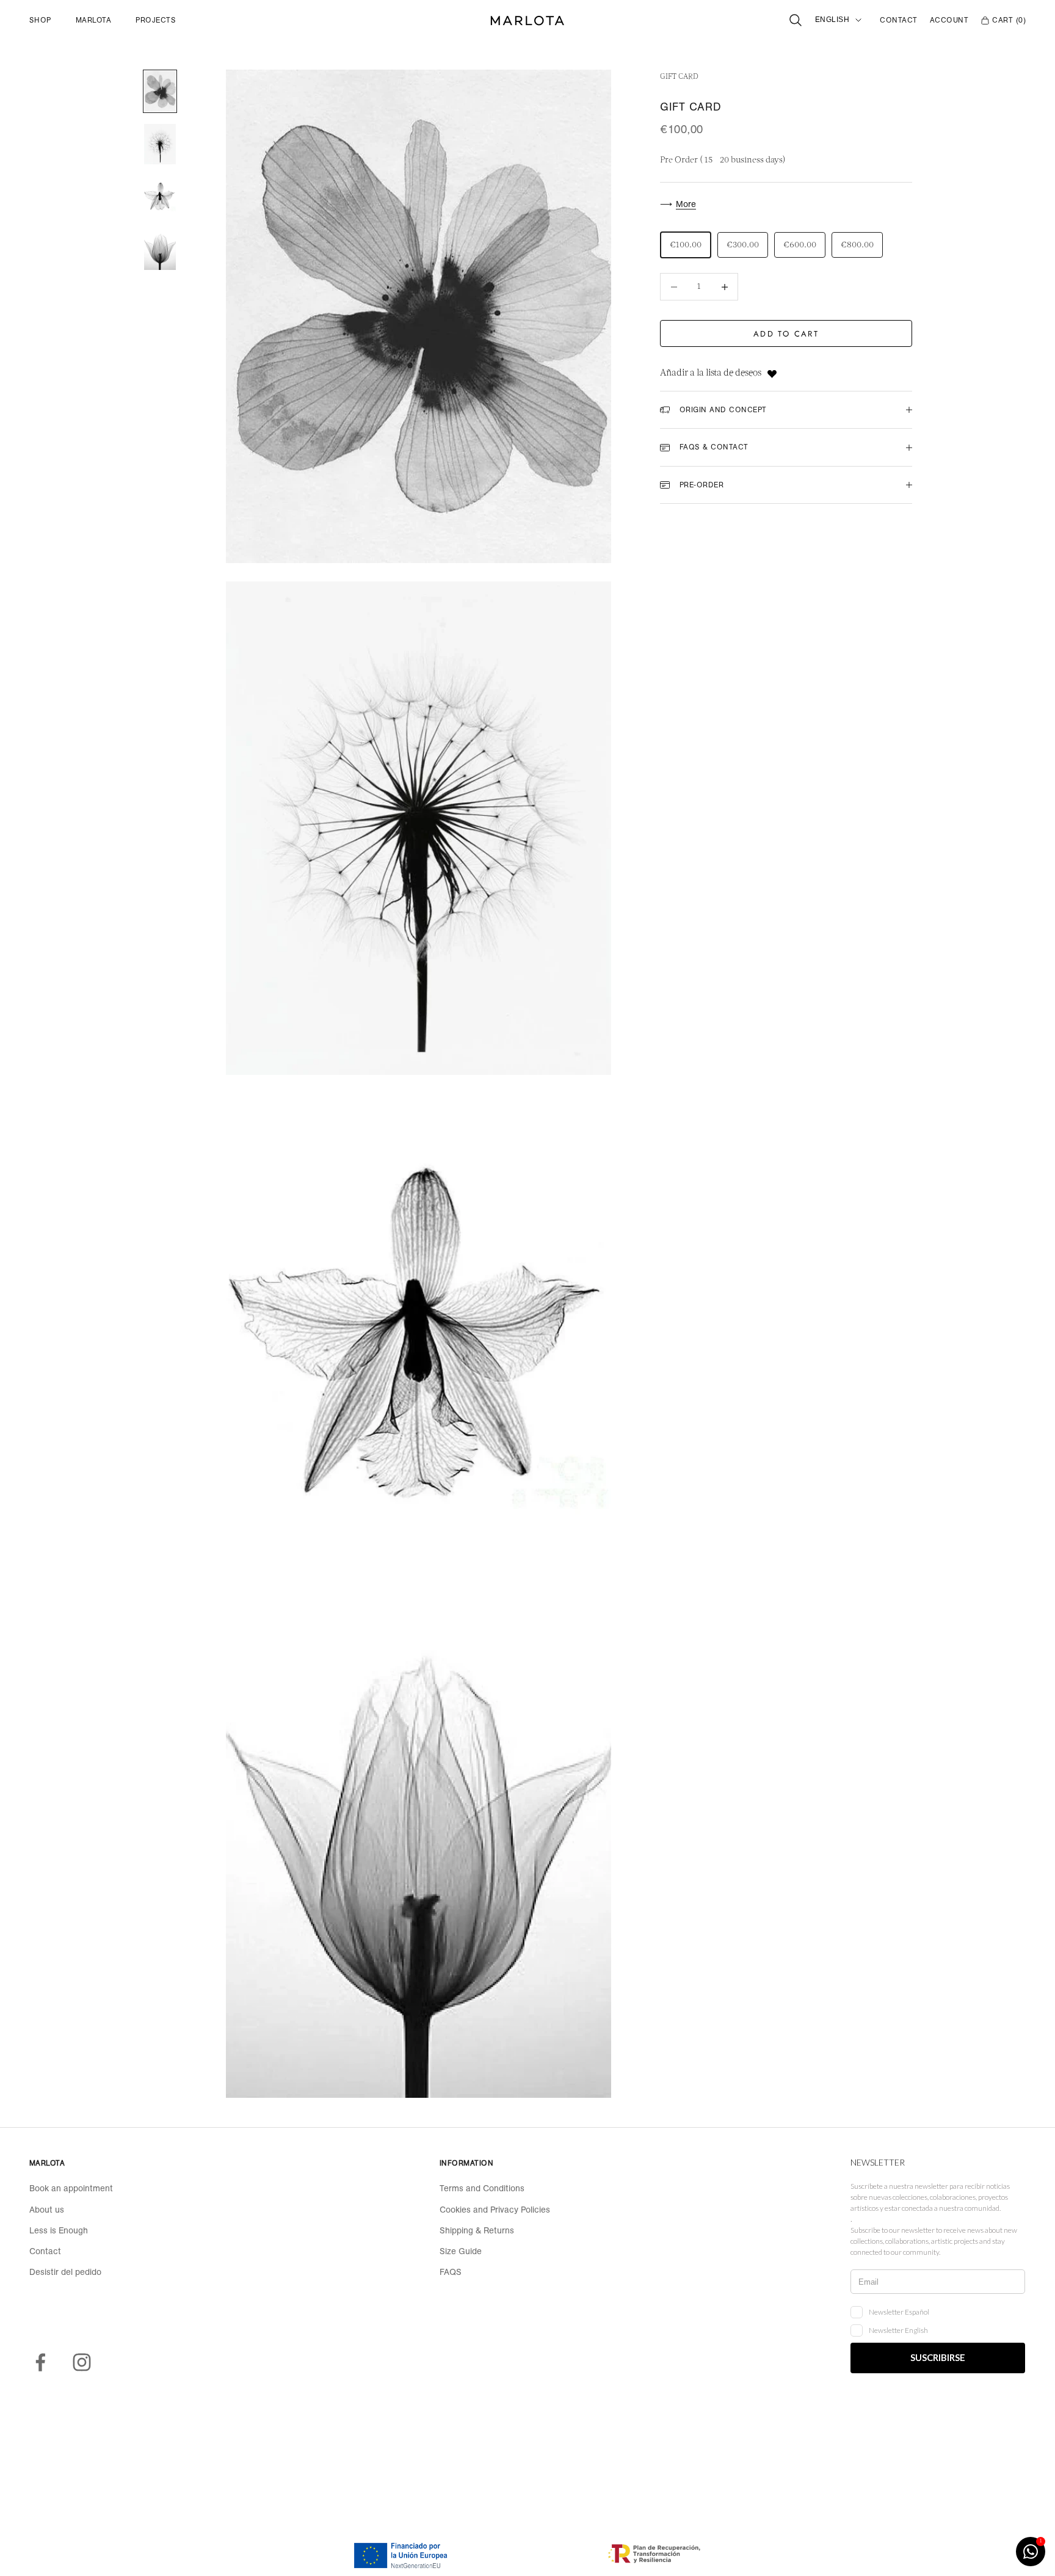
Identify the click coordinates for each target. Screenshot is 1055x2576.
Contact (898, 20)
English (832, 20)
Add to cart (786, 334)
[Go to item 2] (160, 144)
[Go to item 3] (160, 197)
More (686, 204)
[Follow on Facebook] (40, 2362)
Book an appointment (71, 2188)
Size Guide (461, 2251)
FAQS (451, 2272)
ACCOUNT (949, 20)
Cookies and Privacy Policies (495, 2210)
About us (47, 2210)
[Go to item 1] (160, 91)
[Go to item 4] (160, 250)
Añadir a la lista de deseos (711, 374)
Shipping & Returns (477, 2230)
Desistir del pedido (65, 2272)
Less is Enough (59, 2230)
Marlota (93, 20)
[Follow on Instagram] (82, 2362)
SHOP (40, 20)
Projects (156, 20)
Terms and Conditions (482, 2188)
